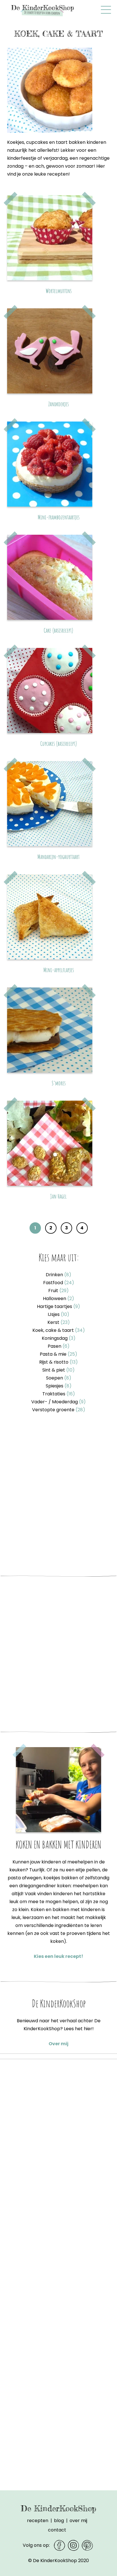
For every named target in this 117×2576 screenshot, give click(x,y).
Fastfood (59, 1283)
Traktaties (59, 1394)
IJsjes (58, 1314)
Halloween (58, 1298)
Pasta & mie (58, 1354)
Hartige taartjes (58, 1306)
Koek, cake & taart (59, 1330)
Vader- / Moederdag (58, 1402)
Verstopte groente (59, 1410)
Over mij (58, 2044)
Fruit (58, 1291)
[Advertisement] (58, 1496)
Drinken (58, 1275)
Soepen (59, 1378)
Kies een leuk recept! (58, 1956)
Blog (59, 2521)
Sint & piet (58, 1370)
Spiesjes (59, 1386)
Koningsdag (59, 1338)
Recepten (38, 2521)
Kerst (59, 1322)
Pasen (59, 1346)
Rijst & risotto (58, 1362)
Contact (57, 2530)
